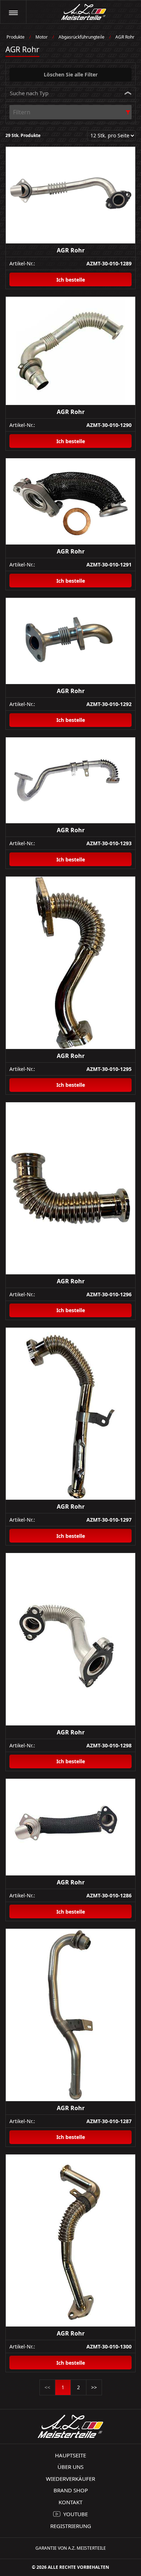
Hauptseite (70, 2455)
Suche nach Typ (29, 93)
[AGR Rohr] (70, 195)
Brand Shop (71, 2490)
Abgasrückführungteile (82, 37)
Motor (42, 37)
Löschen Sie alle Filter (71, 74)
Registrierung (71, 2526)
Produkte (16, 37)
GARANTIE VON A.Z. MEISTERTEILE (71, 2548)
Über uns (70, 2467)
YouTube (76, 2514)
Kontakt (70, 2502)
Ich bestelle (71, 280)
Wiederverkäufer (70, 2479)
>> (94, 2387)
